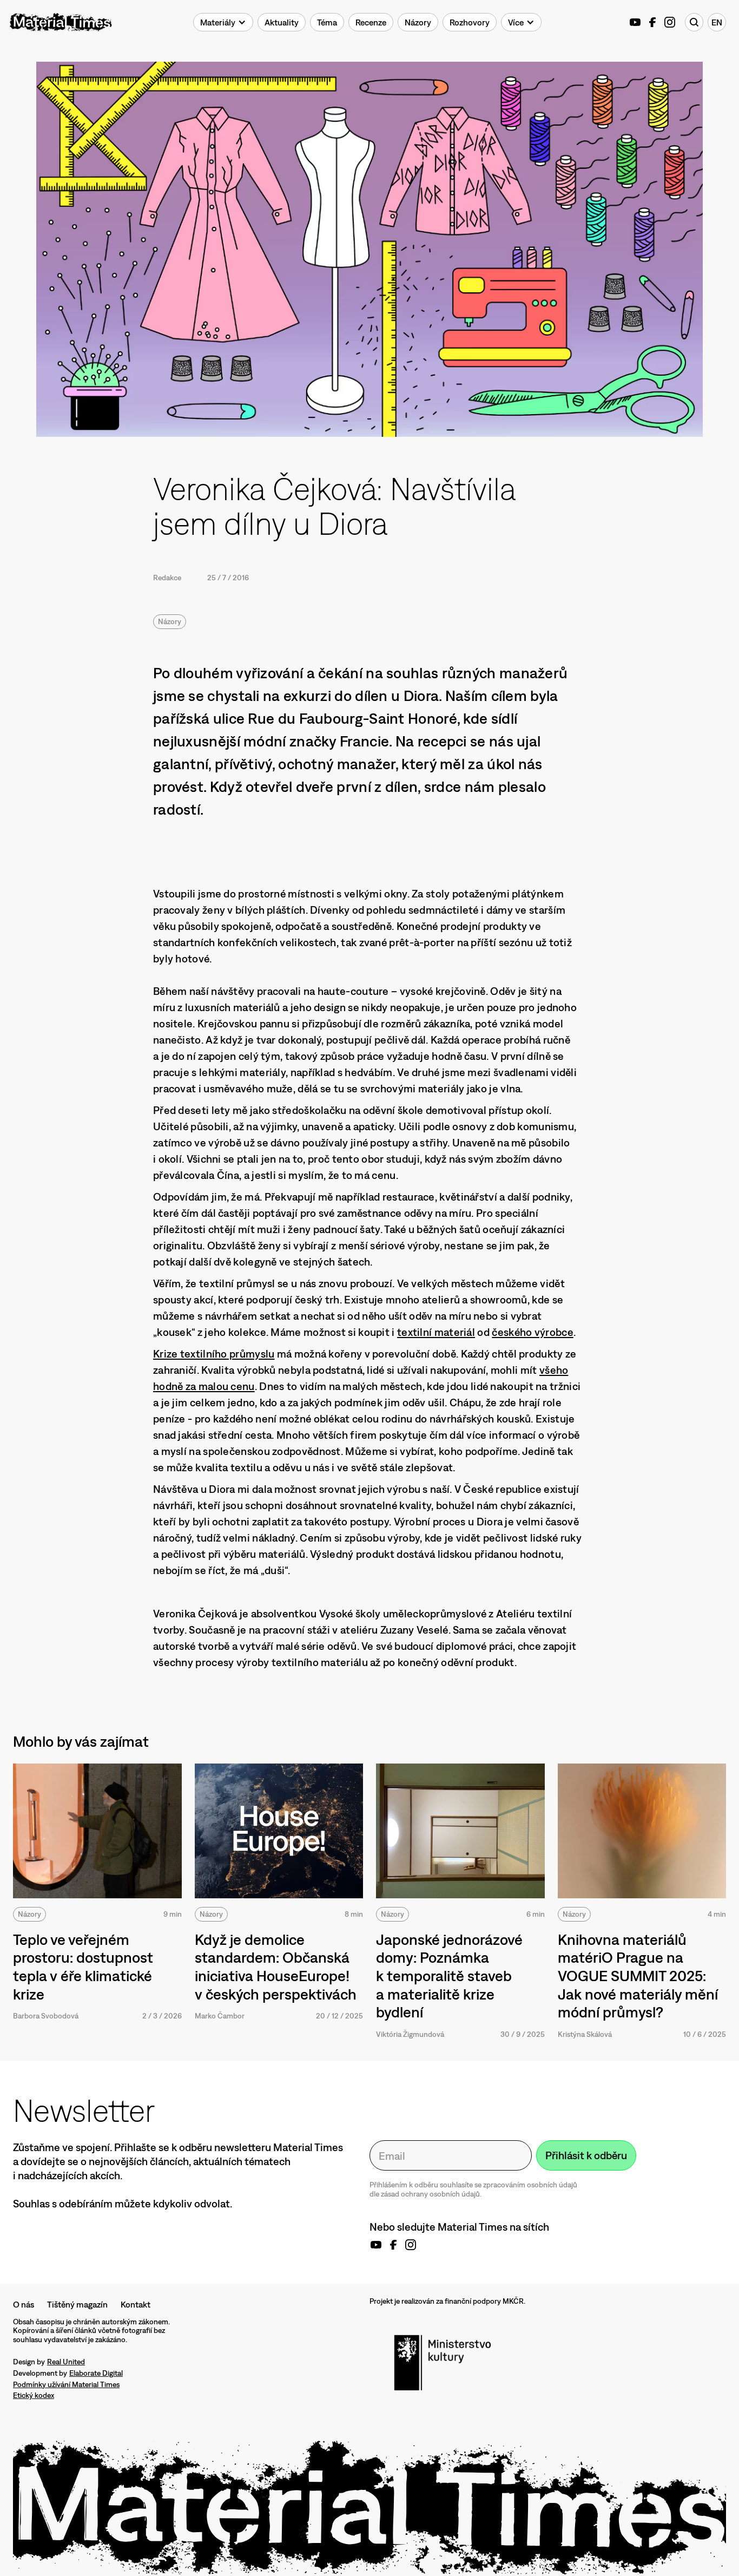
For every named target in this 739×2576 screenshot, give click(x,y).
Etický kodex (34, 2395)
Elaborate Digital (96, 2373)
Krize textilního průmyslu (214, 1353)
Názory (170, 621)
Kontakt (136, 2304)
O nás (24, 2304)
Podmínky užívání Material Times (66, 2384)
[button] (223, 22)
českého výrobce (533, 1332)
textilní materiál (436, 1332)
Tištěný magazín (77, 2304)
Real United (66, 2362)
